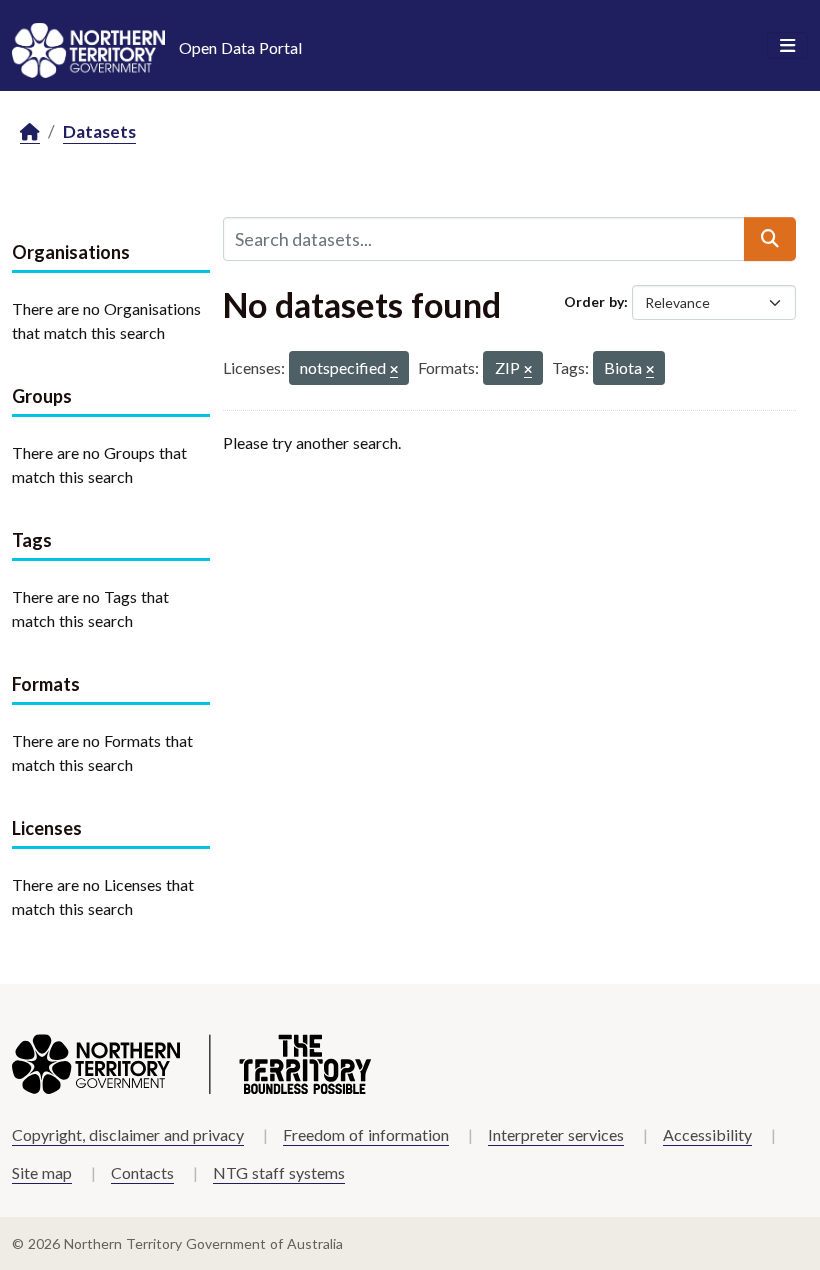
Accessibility (707, 1134)
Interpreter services (556, 1134)
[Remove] (394, 370)
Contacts (142, 1172)
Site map (42, 1172)
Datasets (99, 131)
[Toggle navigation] (787, 46)
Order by (594, 301)
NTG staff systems (279, 1172)
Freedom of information (366, 1134)
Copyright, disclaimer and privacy (128, 1134)
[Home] (30, 132)
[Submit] (770, 239)
